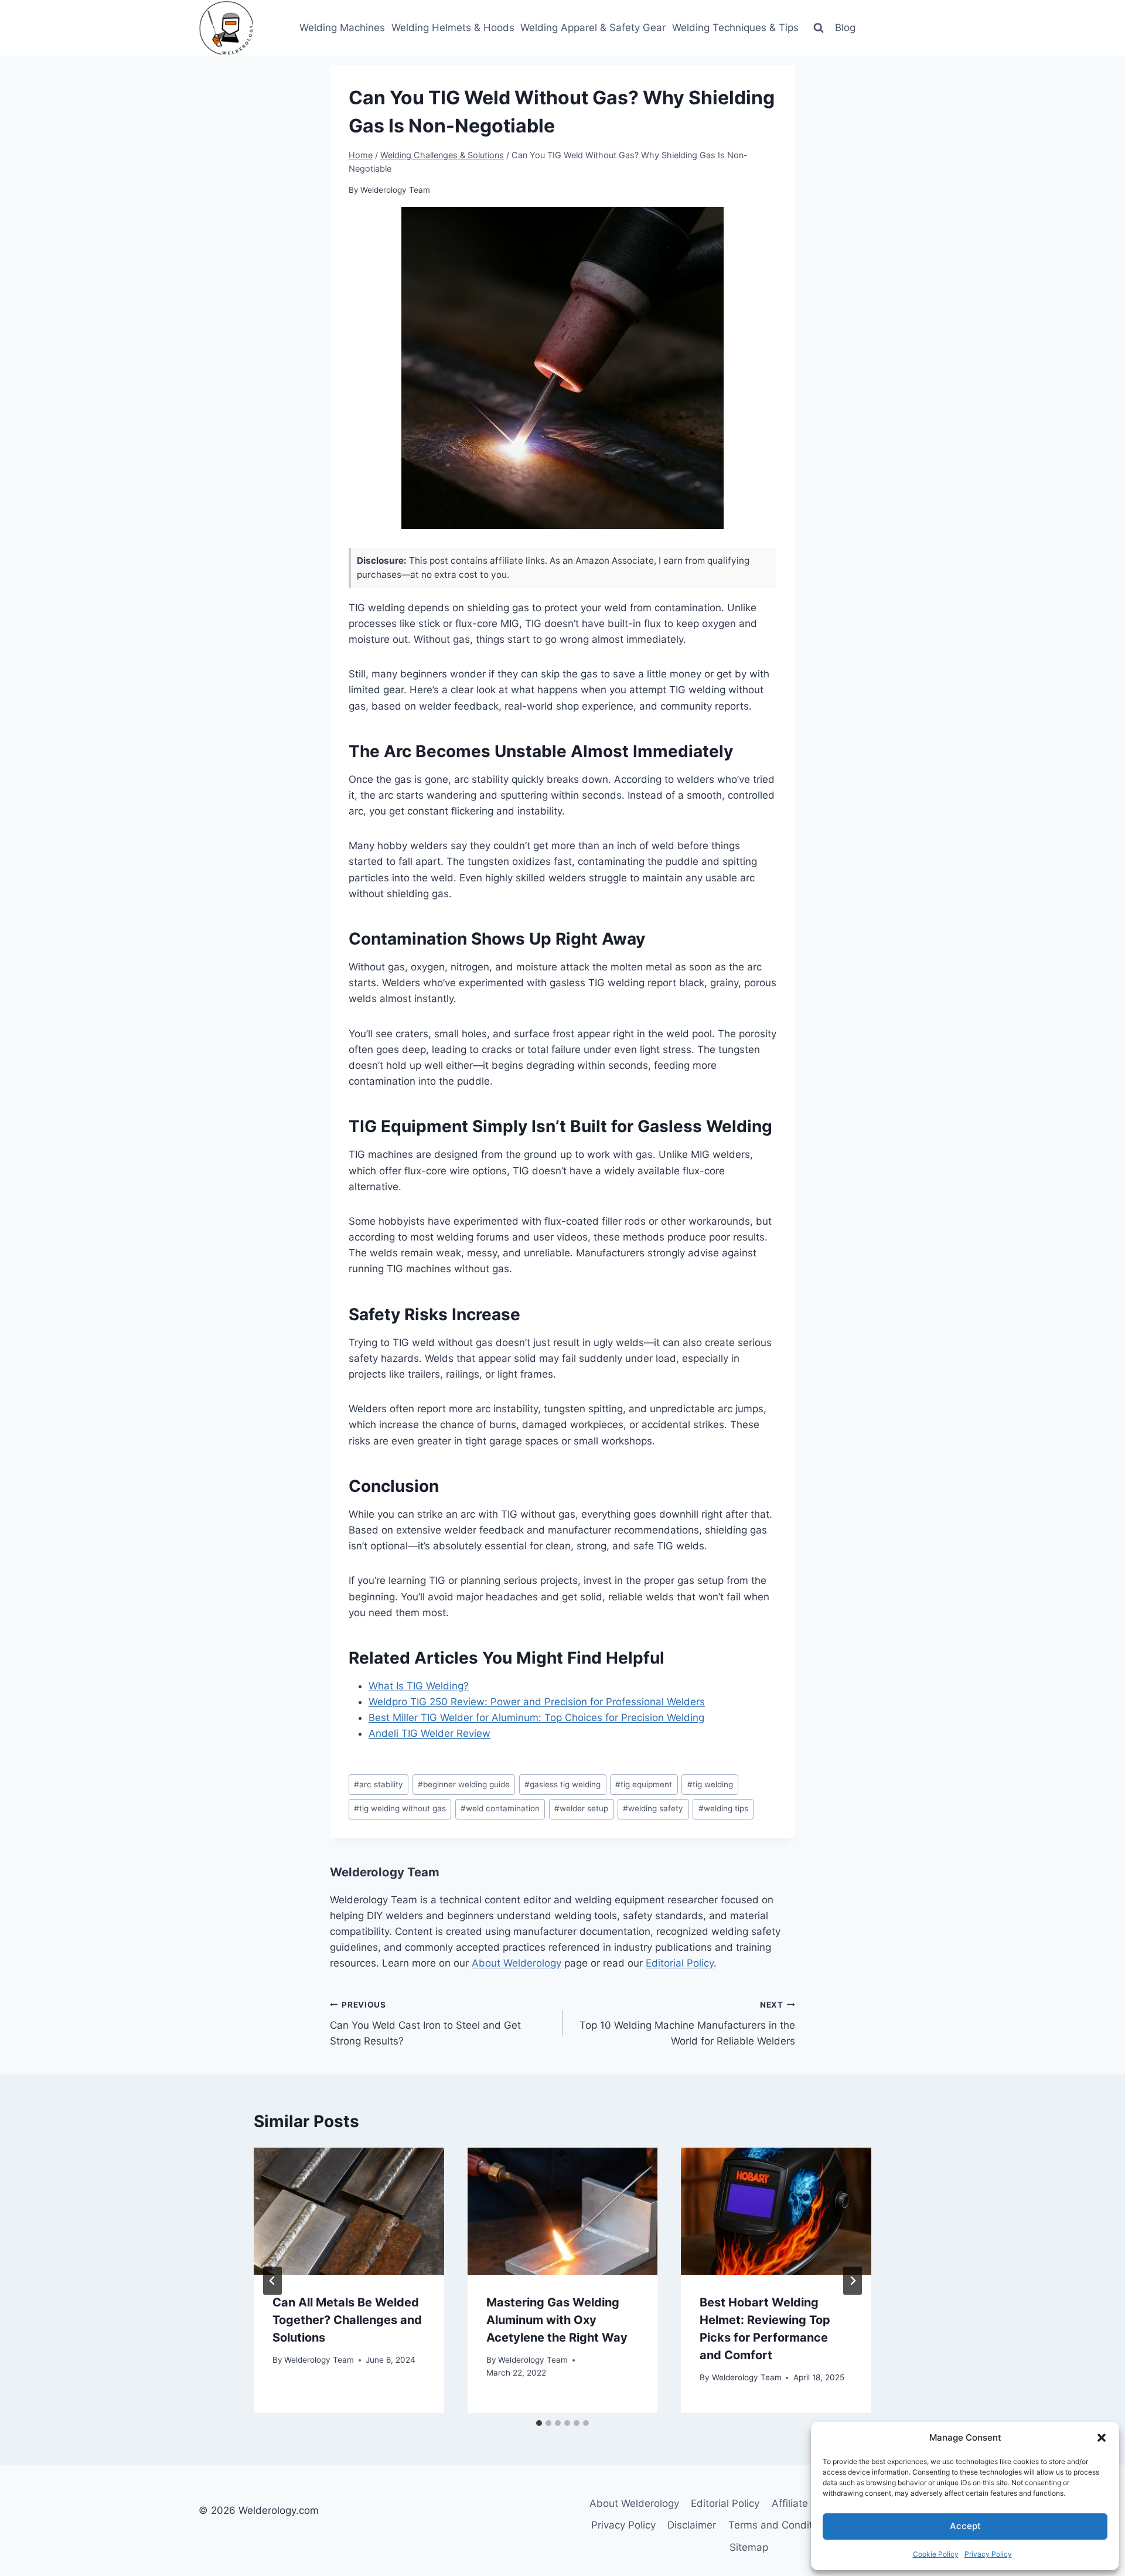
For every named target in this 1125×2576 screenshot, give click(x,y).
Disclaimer (692, 2525)
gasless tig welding (562, 1784)
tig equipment (644, 1784)
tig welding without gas (400, 1808)
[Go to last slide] (272, 2281)
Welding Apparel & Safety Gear (593, 28)
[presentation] (349, 2211)
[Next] (853, 2281)
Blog (845, 28)
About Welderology (517, 1963)
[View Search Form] (819, 28)
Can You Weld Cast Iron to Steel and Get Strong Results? (425, 2023)
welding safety (653, 1808)
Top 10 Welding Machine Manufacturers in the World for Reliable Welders (687, 2023)
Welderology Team (395, 190)
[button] (1102, 2438)
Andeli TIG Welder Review (429, 1733)
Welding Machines (342, 28)
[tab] (539, 2423)
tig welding (710, 1784)
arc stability (379, 1784)
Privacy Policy (988, 2554)
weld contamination (500, 1808)
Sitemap (749, 2547)
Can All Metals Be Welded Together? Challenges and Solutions (347, 2320)
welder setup (581, 1808)
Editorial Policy (680, 1963)
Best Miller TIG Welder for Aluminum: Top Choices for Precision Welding (536, 1718)
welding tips (723, 1808)
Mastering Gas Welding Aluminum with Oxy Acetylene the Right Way (557, 2320)
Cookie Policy (936, 2554)
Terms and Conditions (780, 2525)
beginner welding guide (464, 1784)
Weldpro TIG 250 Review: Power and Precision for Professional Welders (537, 1702)
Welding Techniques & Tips (735, 28)
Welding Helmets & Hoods (453, 28)
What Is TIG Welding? (419, 1686)
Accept (965, 2526)
